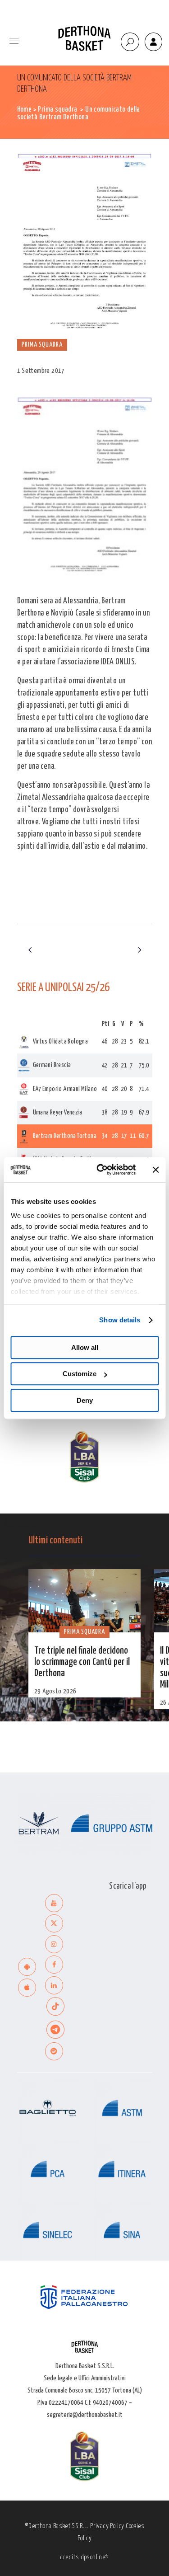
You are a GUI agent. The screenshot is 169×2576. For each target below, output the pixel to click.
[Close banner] (155, 1170)
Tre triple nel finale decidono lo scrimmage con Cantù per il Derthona (82, 1662)
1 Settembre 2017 (41, 371)
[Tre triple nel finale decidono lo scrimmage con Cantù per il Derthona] (84, 1601)
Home (25, 110)
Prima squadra (57, 110)
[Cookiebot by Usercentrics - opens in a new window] (101, 1170)
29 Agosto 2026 (55, 1691)
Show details (120, 1320)
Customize (80, 1374)
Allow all (85, 1347)
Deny (85, 1400)
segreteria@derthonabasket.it (85, 2415)
